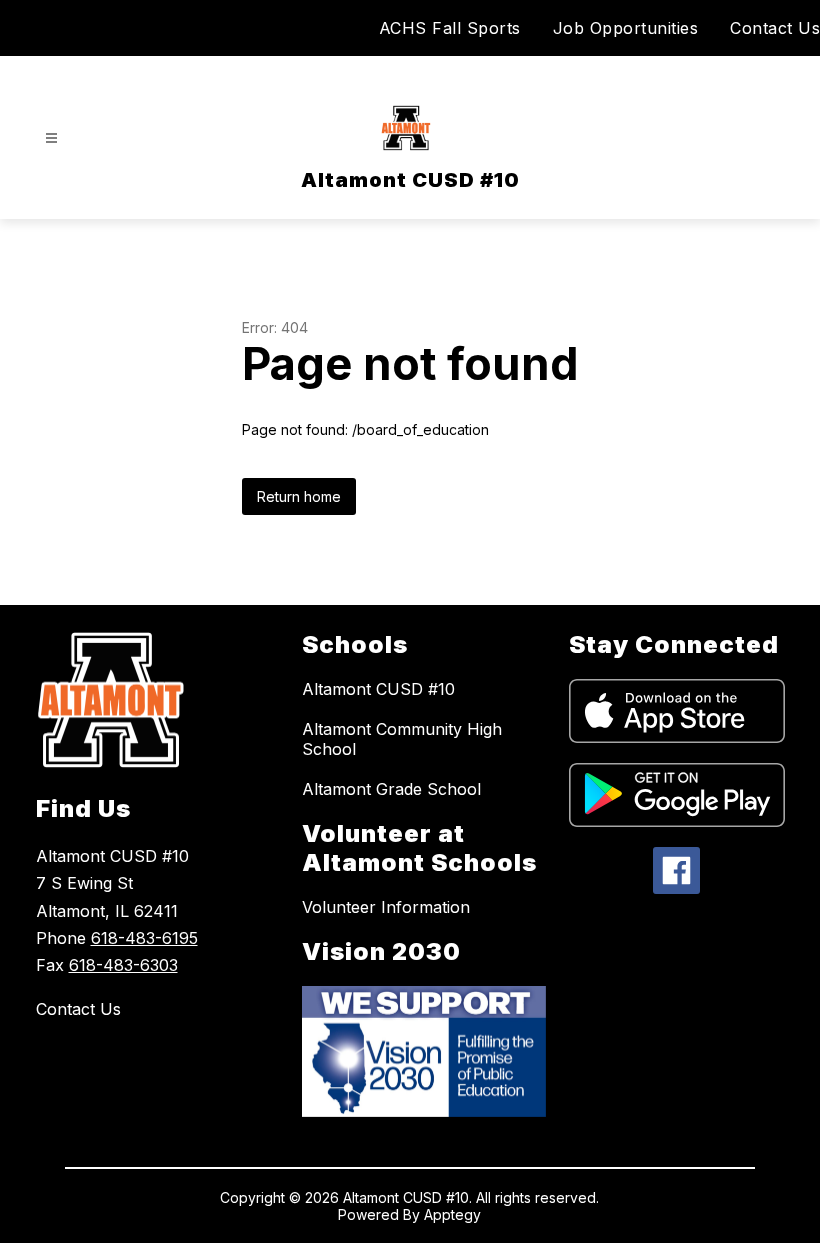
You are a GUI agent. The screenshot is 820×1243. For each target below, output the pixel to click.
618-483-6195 (144, 938)
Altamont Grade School (391, 789)
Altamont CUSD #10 (378, 689)
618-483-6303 (123, 965)
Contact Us (775, 28)
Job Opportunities (626, 28)
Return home (299, 496)
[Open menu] (51, 138)
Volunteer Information (386, 907)
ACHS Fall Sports (450, 28)
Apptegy (452, 1214)
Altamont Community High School (402, 739)
